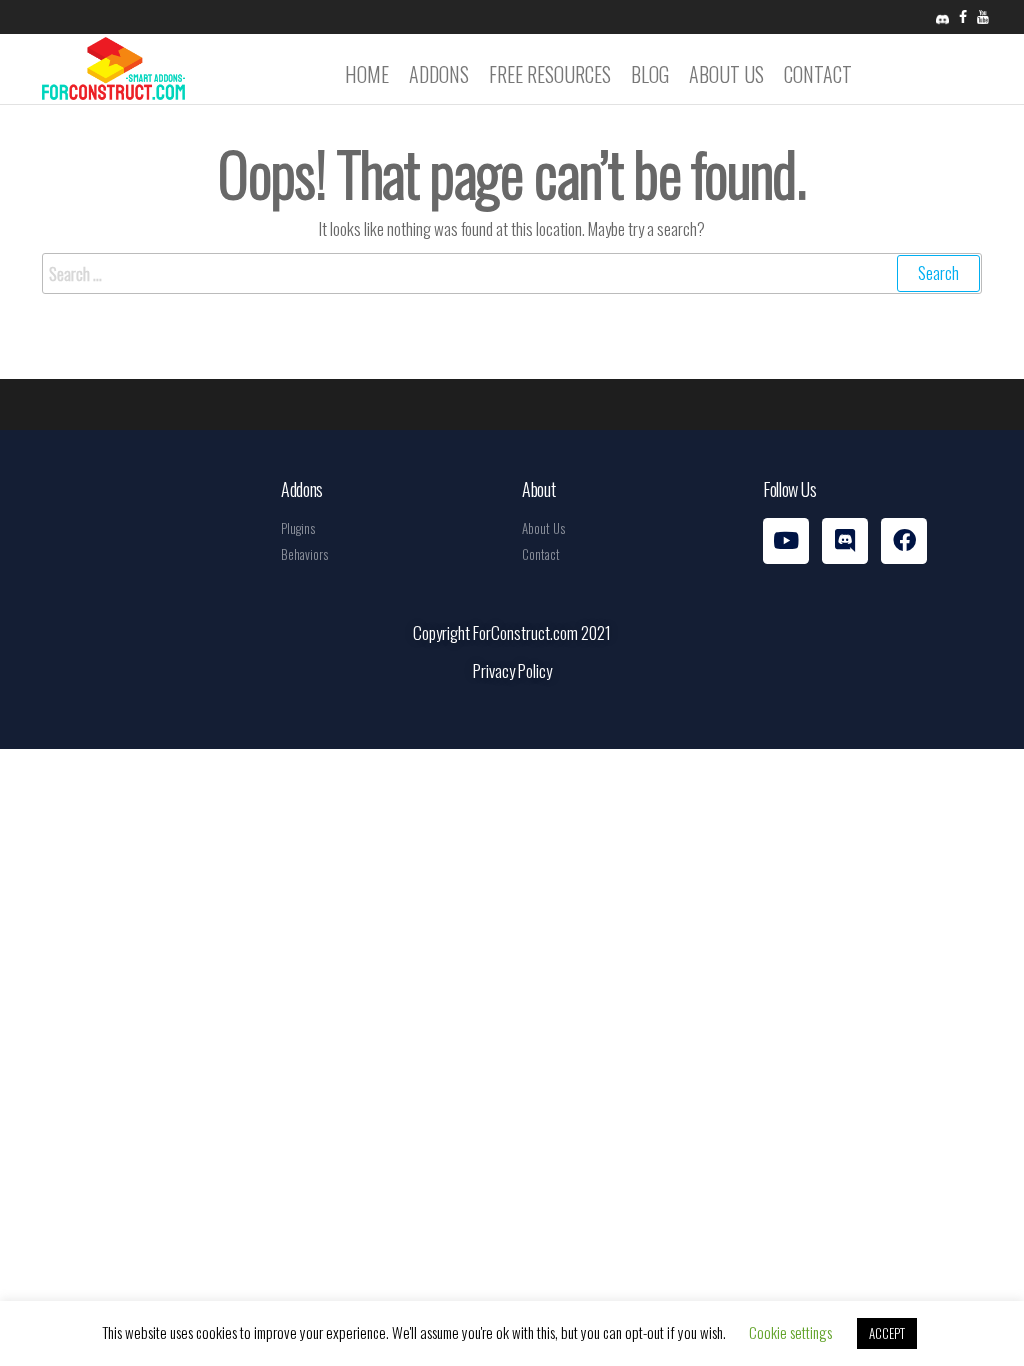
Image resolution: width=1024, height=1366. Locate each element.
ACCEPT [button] (887, 1333)
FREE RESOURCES (550, 74)
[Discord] (845, 541)
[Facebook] (904, 541)
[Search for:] (512, 273)
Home (367, 74)
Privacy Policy (512, 670)
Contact (818, 74)
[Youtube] (786, 541)
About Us (726, 74)
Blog (650, 74)
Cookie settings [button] (790, 1332)
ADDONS (439, 74)
